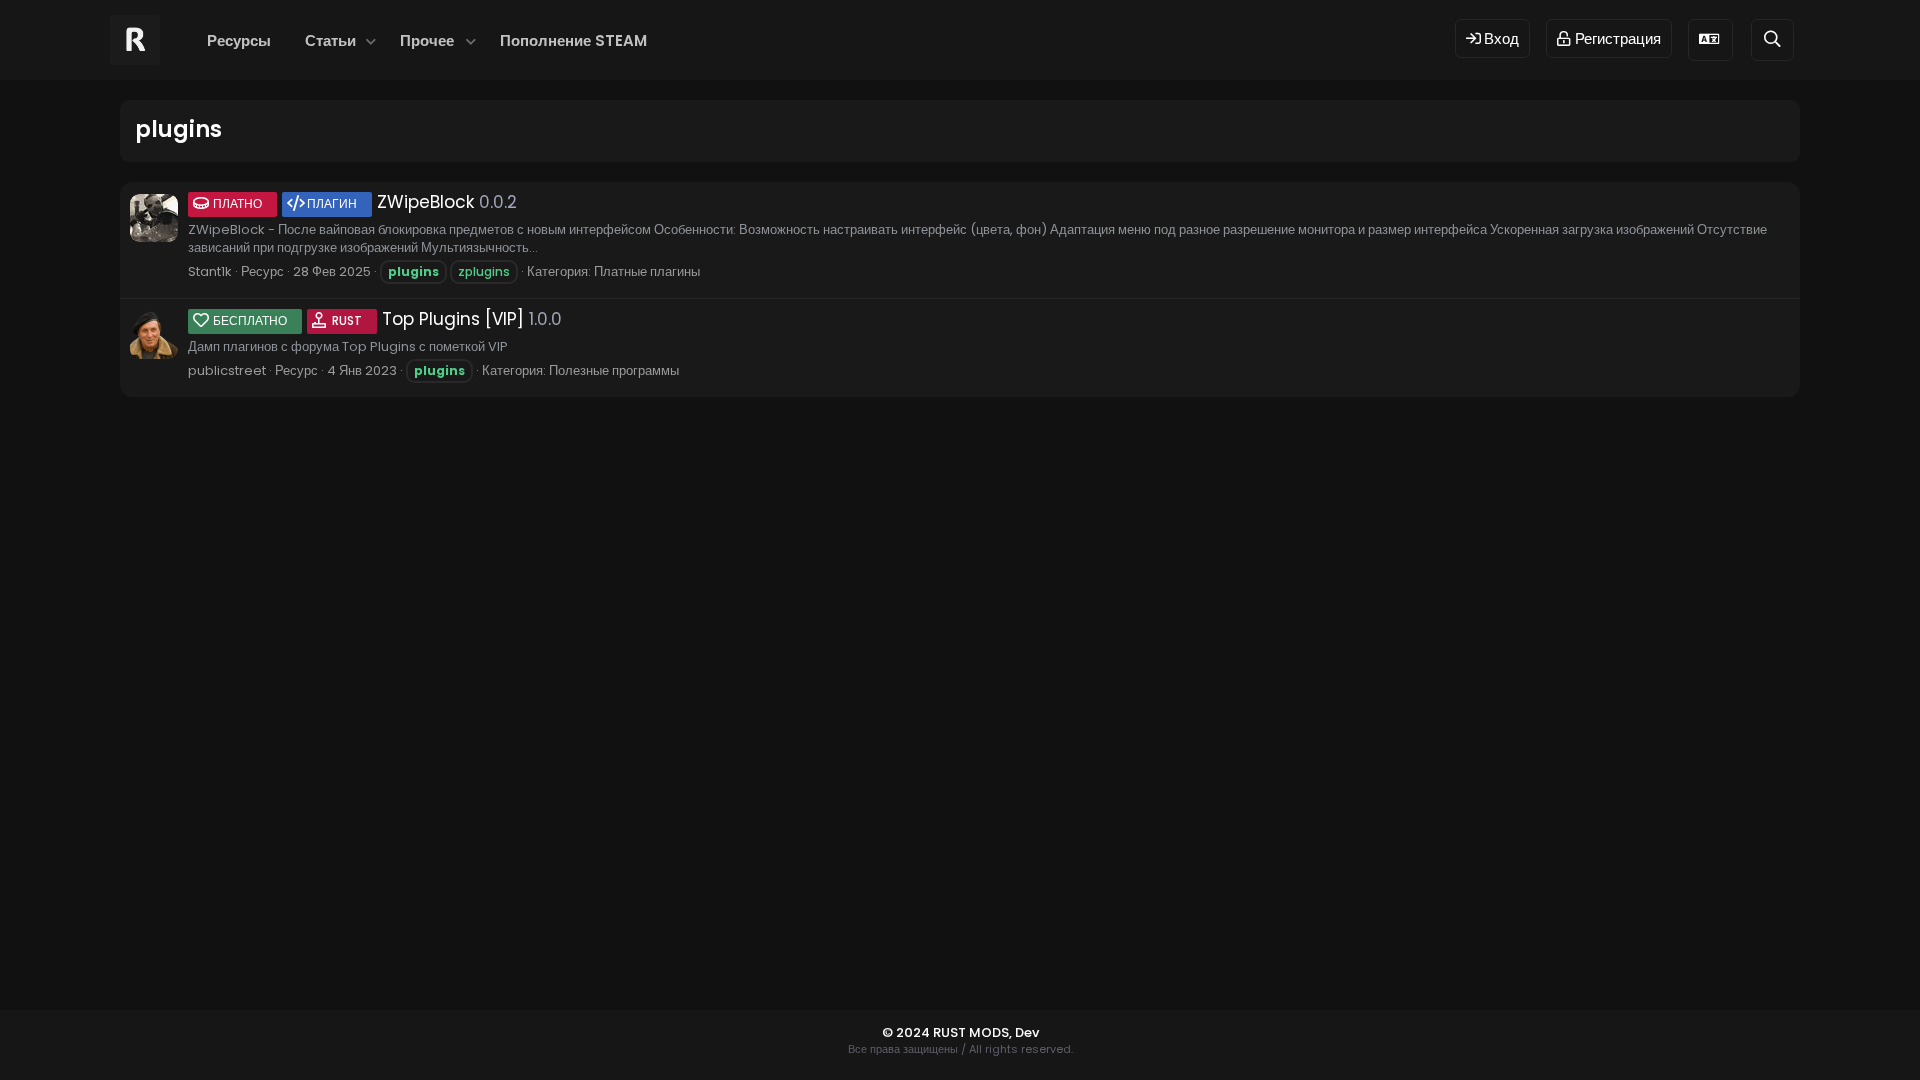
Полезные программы (614, 370)
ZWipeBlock (343, 202)
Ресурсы (239, 40)
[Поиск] (1772, 39)
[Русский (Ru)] (1711, 39)
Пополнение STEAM (573, 40)
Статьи (330, 40)
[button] (370, 40)
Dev (1027, 1032)
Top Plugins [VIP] (368, 319)
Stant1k (210, 271)
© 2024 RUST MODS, (948, 1032)
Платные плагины (647, 271)
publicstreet (227, 370)
